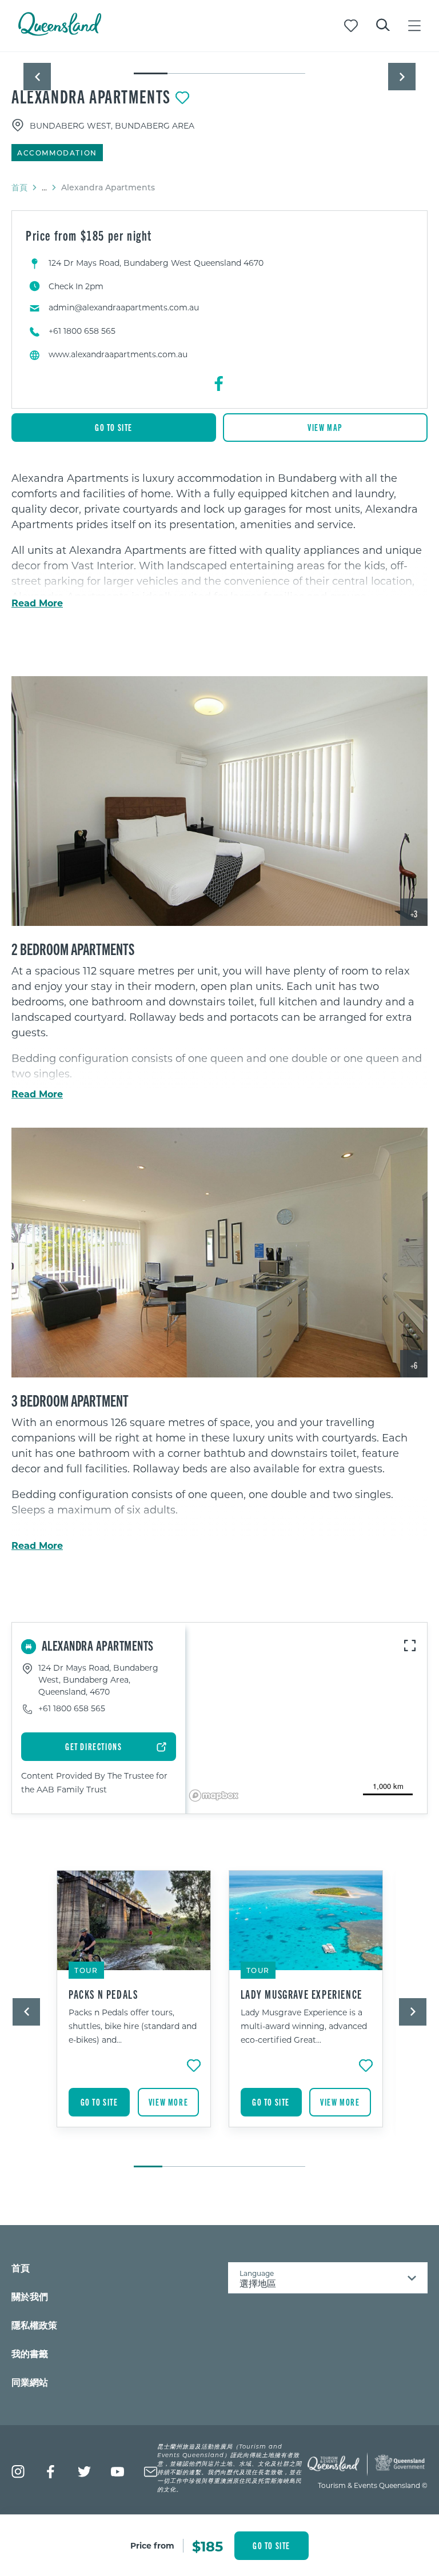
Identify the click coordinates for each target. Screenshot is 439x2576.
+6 (414, 1365)
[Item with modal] (219, 53)
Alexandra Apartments (91, 96)
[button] (37, 77)
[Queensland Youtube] (117, 2472)
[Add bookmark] (182, 98)
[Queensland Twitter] (84, 2472)
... (44, 187)
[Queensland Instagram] (18, 2472)
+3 (414, 914)
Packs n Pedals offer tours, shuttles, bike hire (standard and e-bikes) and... (133, 2026)
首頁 (19, 187)
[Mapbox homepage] (214, 1796)
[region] (219, 537)
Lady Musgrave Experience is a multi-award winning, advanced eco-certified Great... (304, 2026)
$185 (207, 2546)
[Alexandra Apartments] (219, 801)
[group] (134, 2013)
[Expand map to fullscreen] (410, 1646)
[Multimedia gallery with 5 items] (219, 64)
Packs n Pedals (103, 1994)
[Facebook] (219, 384)
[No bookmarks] (351, 26)
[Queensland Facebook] (51, 2472)
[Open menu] (414, 26)
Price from (152, 2545)
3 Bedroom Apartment (70, 1400)
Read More (37, 603)
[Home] (60, 32)
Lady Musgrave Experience (302, 1994)
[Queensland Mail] (151, 2472)
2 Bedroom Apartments (73, 948)
